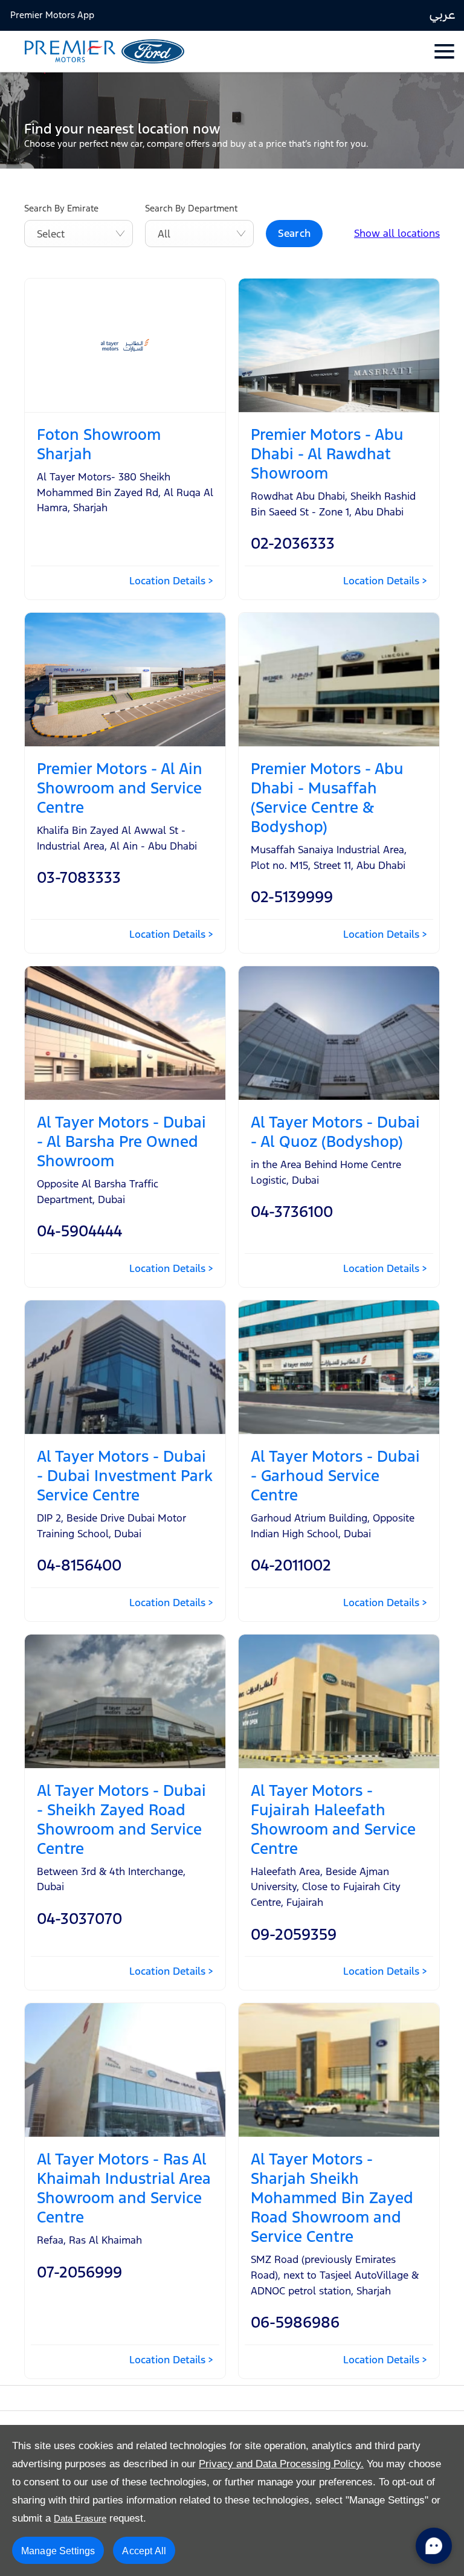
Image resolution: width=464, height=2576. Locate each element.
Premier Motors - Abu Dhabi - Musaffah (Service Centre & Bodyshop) (327, 798)
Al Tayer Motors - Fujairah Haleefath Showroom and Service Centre (333, 1819)
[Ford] (153, 51)
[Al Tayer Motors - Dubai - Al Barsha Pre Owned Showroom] (125, 1033)
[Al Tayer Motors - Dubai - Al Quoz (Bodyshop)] (339, 1033)
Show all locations (397, 233)
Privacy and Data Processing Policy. (281, 2464)
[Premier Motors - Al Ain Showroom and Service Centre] (125, 680)
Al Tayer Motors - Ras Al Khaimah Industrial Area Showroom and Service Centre (124, 2188)
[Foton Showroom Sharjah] (125, 345)
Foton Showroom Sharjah (99, 444)
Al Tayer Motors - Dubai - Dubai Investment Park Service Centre (125, 1476)
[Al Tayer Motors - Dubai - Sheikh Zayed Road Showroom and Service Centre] (125, 1701)
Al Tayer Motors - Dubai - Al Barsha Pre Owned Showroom (121, 1141)
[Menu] (443, 51)
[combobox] (79, 234)
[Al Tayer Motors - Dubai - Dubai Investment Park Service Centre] (125, 1367)
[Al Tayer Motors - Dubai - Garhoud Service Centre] (339, 1367)
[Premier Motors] (64, 52)
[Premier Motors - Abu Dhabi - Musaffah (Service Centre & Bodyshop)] (339, 680)
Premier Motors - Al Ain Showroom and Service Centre (120, 788)
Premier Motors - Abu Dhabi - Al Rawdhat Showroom (327, 454)
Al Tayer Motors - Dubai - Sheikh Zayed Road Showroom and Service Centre (121, 1819)
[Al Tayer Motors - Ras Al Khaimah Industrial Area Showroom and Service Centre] (125, 2070)
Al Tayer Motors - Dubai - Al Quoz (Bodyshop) (335, 1132)
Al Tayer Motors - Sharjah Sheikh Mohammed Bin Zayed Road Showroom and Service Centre (332, 2198)
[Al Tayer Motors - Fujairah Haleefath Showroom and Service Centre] (339, 1701)
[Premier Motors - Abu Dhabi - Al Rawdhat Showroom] (339, 345)
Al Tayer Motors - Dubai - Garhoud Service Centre (335, 1476)
